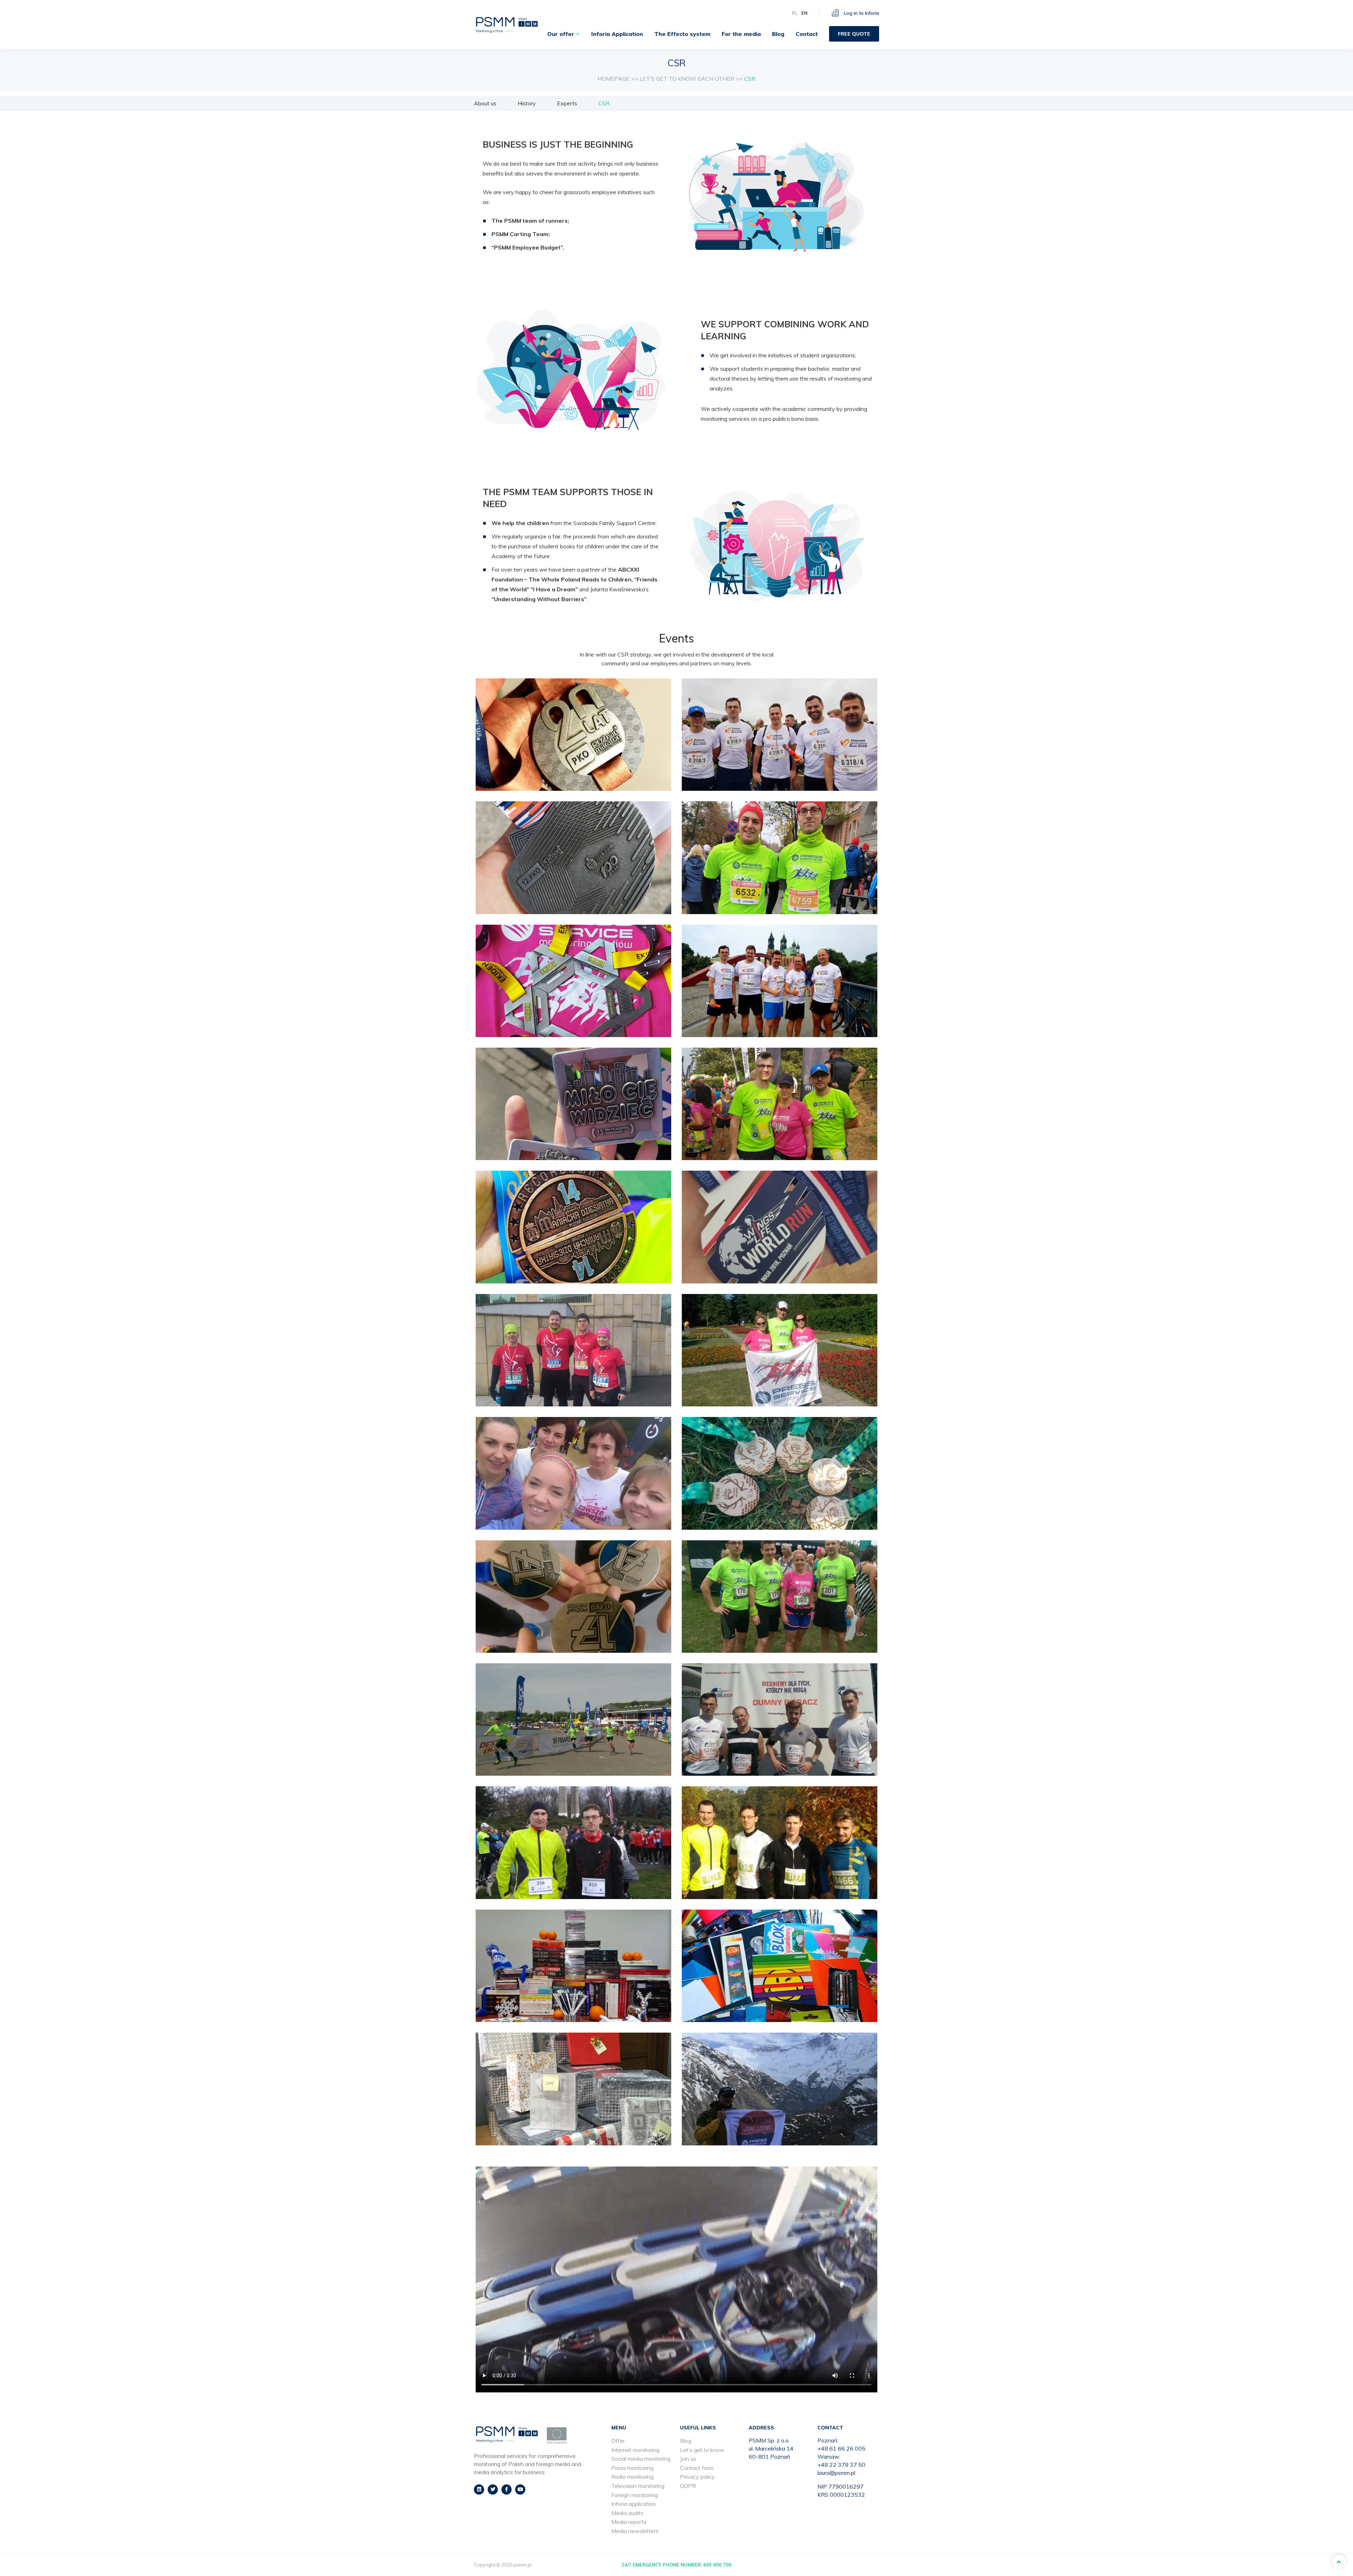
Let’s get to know (702, 2450)
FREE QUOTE (854, 34)
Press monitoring (632, 2468)
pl (795, 13)
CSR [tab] (604, 103)
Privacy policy (697, 2477)
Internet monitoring (635, 2450)
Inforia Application (617, 34)
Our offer (561, 34)
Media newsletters (635, 2531)
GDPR (688, 2486)
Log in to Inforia (861, 13)
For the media (741, 34)
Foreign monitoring (635, 2495)
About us (485, 103)
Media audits (627, 2513)
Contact (807, 34)
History (527, 103)
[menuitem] (564, 34)
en (804, 13)
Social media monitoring (641, 2459)
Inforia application (634, 2504)
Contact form (697, 2468)
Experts (567, 103)
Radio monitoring (632, 2477)
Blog (778, 34)
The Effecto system (682, 34)
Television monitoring (638, 2486)
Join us (688, 2459)
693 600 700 (717, 2565)
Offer (618, 2441)
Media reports (629, 2522)
